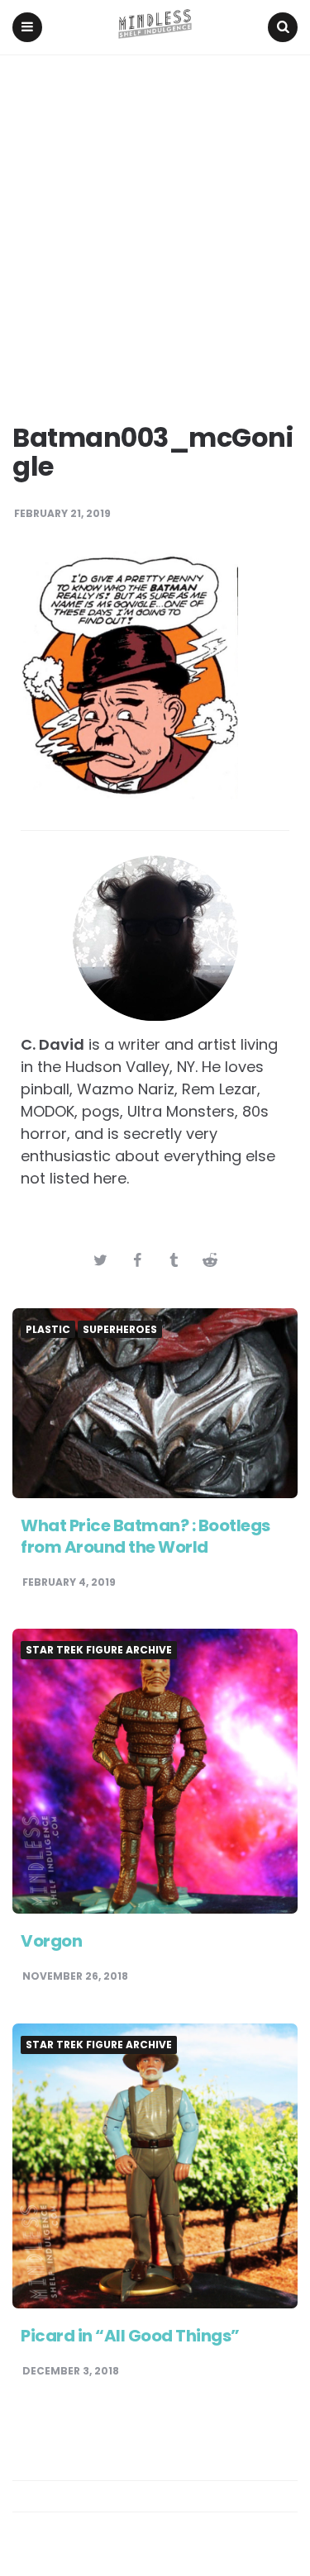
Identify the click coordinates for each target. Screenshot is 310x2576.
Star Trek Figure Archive (99, 1650)
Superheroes (120, 1330)
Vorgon (51, 1941)
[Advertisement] (155, 218)
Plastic (48, 1330)
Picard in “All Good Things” (130, 2336)
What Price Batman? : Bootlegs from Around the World (145, 1536)
